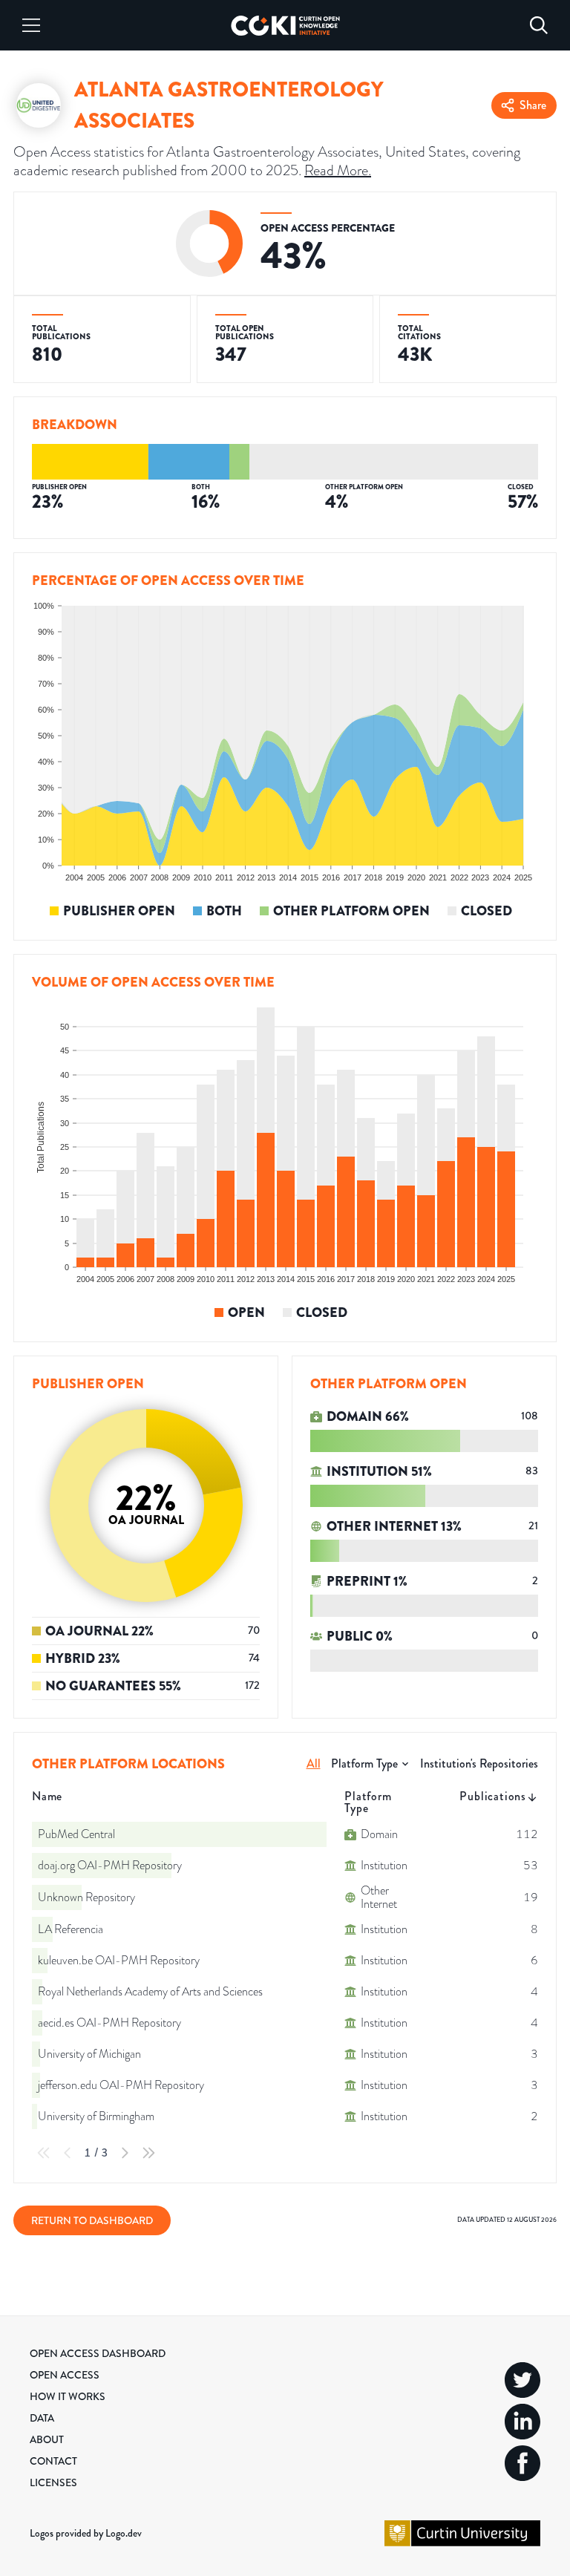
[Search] (539, 25)
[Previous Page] (68, 2153)
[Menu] (31, 25)
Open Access (65, 2375)
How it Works (68, 2396)
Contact (53, 2461)
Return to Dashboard (92, 2220)
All (314, 1763)
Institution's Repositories (479, 1763)
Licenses (53, 2482)
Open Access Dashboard (98, 2353)
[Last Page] (148, 2153)
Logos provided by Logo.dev (86, 2533)
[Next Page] (125, 2153)
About (47, 2439)
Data (42, 2418)
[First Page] (44, 2153)
